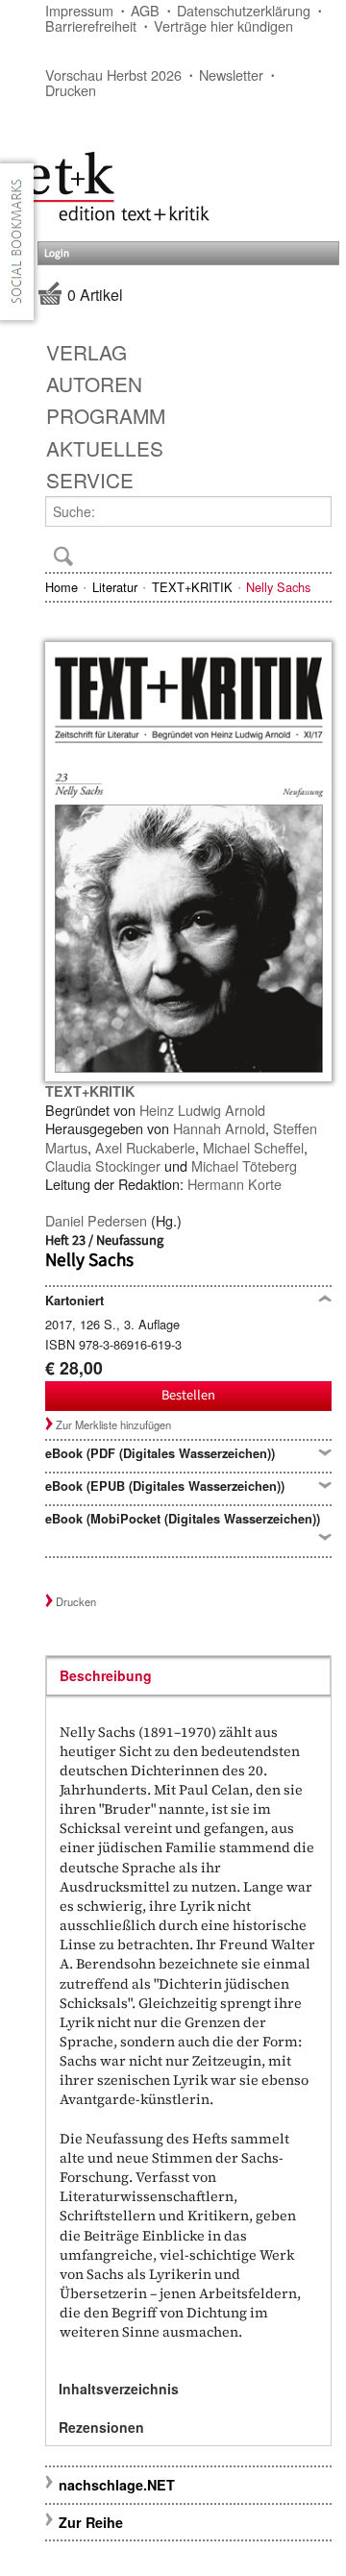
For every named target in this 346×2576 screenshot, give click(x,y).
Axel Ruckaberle (145, 1147)
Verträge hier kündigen (223, 25)
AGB (145, 10)
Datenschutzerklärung (244, 10)
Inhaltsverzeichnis (119, 2389)
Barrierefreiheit (91, 25)
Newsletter (231, 74)
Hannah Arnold (219, 1128)
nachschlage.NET (117, 2485)
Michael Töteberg (244, 1165)
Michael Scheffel (253, 1147)
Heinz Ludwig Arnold (202, 1110)
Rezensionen (101, 2427)
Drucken (71, 90)
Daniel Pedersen (96, 1220)
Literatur (115, 587)
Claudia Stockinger (103, 1165)
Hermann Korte (235, 1184)
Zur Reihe (91, 2522)
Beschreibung (106, 1675)
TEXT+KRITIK (192, 587)
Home (62, 587)
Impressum (79, 10)
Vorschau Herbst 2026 (113, 74)
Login (57, 253)
